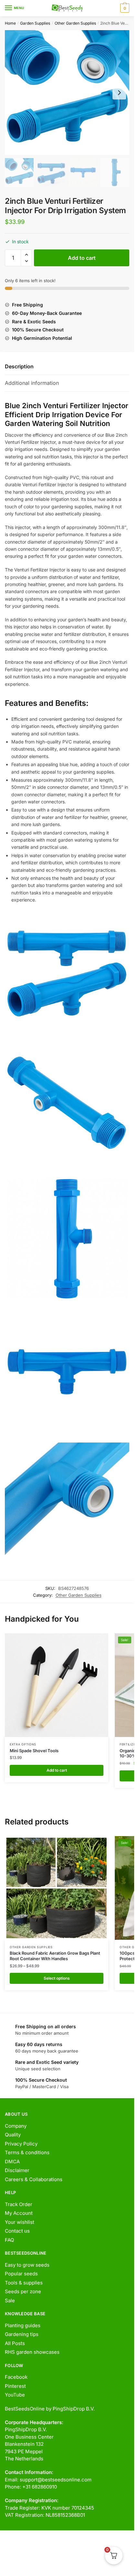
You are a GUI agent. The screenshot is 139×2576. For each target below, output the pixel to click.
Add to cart (82, 258)
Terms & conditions (27, 2152)
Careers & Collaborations (34, 2179)
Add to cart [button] (57, 1770)
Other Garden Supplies (75, 23)
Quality (13, 2135)
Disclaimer (17, 2170)
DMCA (12, 2162)
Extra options (23, 1744)
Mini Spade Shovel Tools (34, 1751)
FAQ (9, 2240)
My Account (19, 2213)
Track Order (19, 2204)
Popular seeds (21, 2274)
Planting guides (23, 2325)
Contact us (17, 2231)
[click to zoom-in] (67, 92)
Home (10, 23)
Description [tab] (19, 366)
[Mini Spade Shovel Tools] (57, 1685)
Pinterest (15, 2386)
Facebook (16, 2377)
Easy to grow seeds (27, 2265)
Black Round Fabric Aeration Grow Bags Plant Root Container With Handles (55, 1956)
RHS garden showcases (32, 2352)
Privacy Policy (21, 2144)
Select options (57, 1978)
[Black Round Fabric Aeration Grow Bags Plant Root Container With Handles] (57, 1888)
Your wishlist (20, 2222)
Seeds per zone (23, 2291)
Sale (10, 2300)
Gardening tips (22, 2334)
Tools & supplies (24, 2283)
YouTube (15, 2395)
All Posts (15, 2343)
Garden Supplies (35, 23)
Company (16, 2126)
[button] (26, 255)
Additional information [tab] (32, 383)
